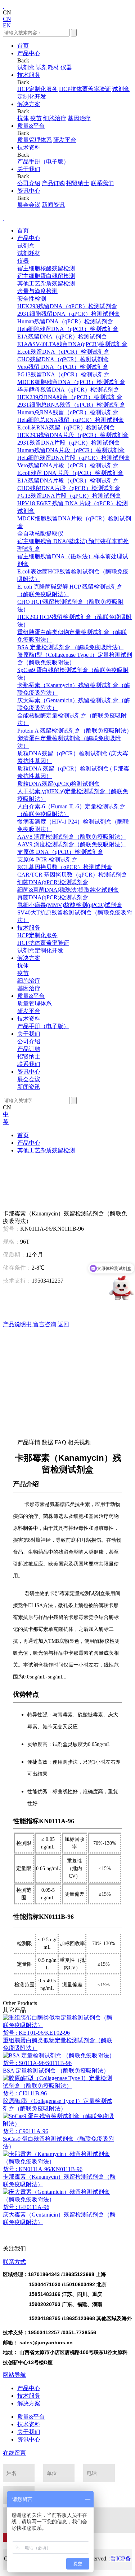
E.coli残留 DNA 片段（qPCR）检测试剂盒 (70, 473)
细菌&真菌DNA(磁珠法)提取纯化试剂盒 (68, 890)
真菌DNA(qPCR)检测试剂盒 (53, 897)
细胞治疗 (55, 118)
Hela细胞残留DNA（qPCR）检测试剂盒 (68, 329)
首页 (23, 46)
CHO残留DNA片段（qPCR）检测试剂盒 (69, 488)
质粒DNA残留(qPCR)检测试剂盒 (58, 784)
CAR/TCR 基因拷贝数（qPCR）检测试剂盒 (72, 875)
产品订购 (53, 183)
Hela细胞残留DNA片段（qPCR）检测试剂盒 (74, 458)
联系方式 (14, 2262)
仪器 (66, 67)
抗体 (23, 118)
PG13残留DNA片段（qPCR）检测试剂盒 (69, 496)
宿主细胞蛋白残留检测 (46, 276)
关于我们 (29, 169)
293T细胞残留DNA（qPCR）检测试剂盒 (69, 314)
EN (7, 25)
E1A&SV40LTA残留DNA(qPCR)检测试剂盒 (72, 344)
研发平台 (65, 140)
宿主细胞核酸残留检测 (46, 268)
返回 (63, 1324)
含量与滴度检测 (37, 291)
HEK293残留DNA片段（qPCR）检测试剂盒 (73, 435)
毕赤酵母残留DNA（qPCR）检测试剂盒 (68, 390)
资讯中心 (29, 191)
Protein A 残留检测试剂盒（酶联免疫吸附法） (75, 731)
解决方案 (29, 104)
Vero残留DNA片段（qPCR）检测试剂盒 (68, 465)
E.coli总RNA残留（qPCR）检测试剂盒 (66, 427)
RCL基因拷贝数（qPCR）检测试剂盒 (65, 867)
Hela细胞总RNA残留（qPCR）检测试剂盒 (71, 420)
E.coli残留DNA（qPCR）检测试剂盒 (63, 352)
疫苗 (36, 118)
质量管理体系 (35, 140)
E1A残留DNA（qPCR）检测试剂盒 (62, 337)
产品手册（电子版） (43, 161)
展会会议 (29, 205)
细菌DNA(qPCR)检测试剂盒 (53, 882)
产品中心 (29, 53)
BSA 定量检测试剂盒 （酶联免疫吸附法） (70, 647)
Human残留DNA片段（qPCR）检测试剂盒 (71, 450)
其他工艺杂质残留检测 (46, 283)
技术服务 (29, 75)
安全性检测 (32, 299)
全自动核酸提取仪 (40, 534)
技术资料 (29, 147)
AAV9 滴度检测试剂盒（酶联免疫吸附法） (72, 844)
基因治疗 (79, 118)
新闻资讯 (53, 205)
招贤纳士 (78, 183)
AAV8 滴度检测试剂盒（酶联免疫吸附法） (72, 837)
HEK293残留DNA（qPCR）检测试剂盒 (67, 306)
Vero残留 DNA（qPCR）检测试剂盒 (63, 367)
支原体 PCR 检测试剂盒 (47, 859)
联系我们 (102, 183)
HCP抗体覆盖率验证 (85, 89)
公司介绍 (29, 183)
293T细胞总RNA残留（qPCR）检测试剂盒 (71, 405)
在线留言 (14, 2453)
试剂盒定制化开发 (40, 950)
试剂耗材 (48, 67)
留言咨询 (45, 1324)
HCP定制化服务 (37, 89)
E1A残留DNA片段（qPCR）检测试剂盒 (68, 481)
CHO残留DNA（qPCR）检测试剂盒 (63, 359)
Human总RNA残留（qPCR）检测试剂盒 (68, 412)
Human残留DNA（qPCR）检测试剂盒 (65, 321)
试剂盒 (26, 67)
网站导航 (14, 2375)
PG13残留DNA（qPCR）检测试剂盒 (63, 374)
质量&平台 (31, 126)
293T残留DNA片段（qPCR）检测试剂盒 (69, 443)
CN (7, 19)
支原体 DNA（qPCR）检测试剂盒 (60, 852)
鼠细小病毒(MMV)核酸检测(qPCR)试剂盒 (70, 905)
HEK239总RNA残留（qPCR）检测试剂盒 (70, 397)
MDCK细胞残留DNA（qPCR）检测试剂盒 (71, 382)
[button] (67, 1178)
